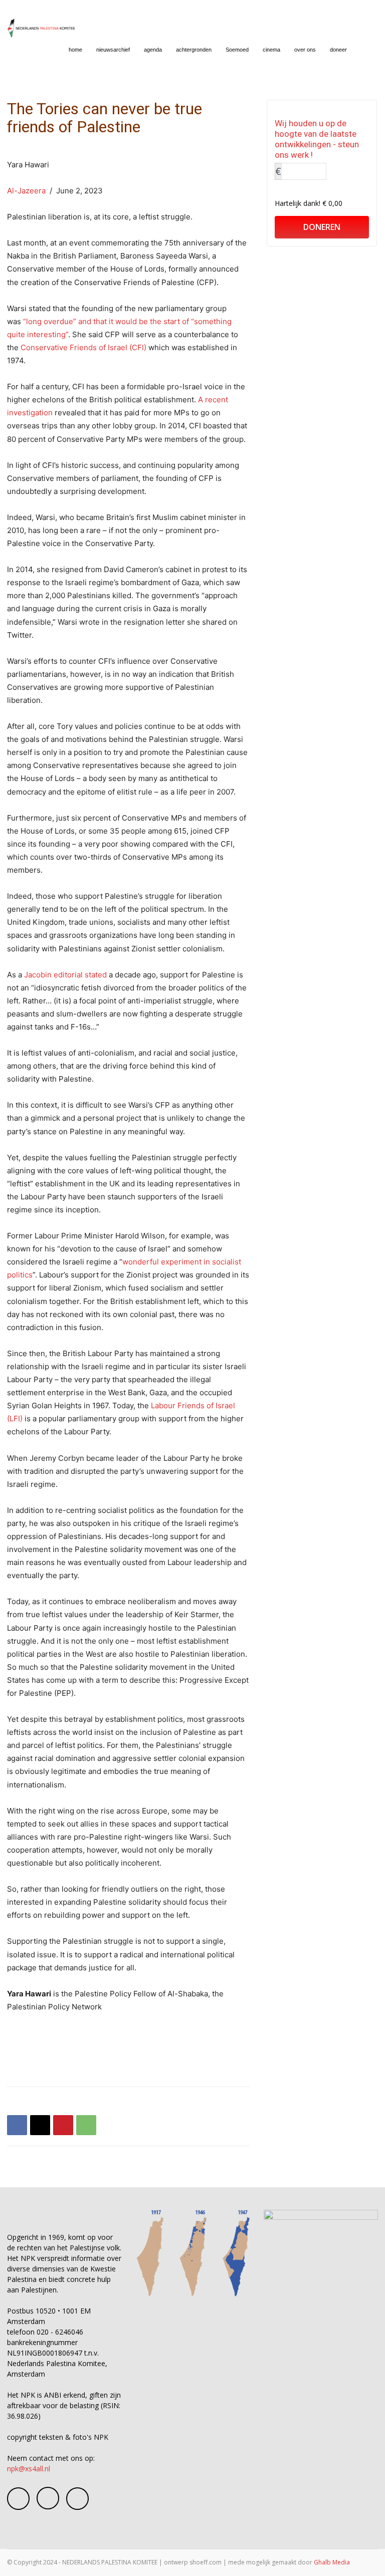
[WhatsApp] (86, 2125)
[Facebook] (17, 2125)
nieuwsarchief (113, 50)
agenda (153, 50)
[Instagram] (48, 2498)
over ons (305, 50)
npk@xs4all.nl (29, 2469)
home (75, 50)
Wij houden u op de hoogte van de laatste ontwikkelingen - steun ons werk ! (317, 139)
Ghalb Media (332, 2562)
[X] (40, 2125)
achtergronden (194, 50)
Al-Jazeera (26, 191)
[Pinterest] (63, 2125)
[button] (366, 50)
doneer (338, 50)
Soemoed (237, 50)
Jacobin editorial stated (65, 975)
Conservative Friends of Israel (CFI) (84, 347)
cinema (271, 50)
